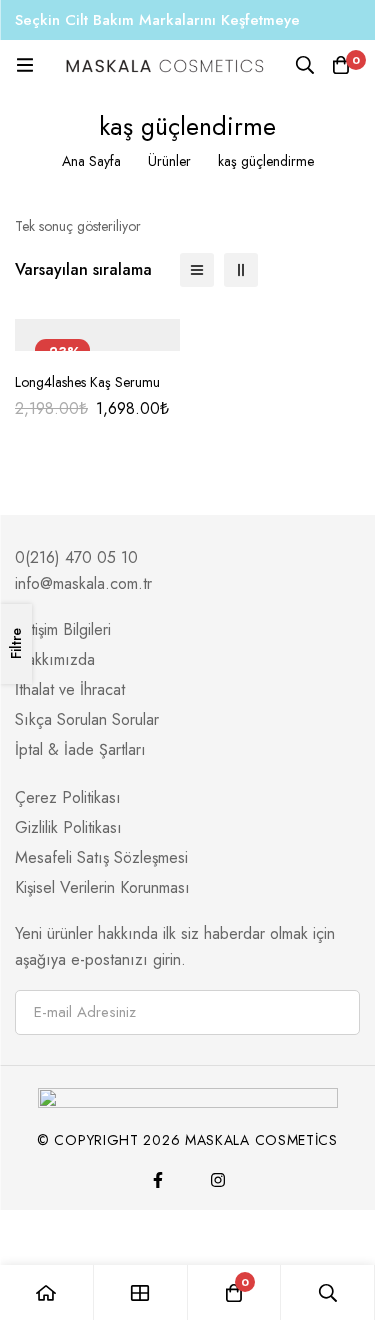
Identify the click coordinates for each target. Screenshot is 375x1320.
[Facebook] (158, 1180)
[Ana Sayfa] (47, 1292)
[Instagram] (218, 1180)
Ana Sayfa (91, 161)
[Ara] (305, 65)
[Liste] (197, 270)
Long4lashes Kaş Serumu (87, 382)
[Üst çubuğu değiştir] (355, 20)
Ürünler (169, 161)
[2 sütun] (241, 270)
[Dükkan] (141, 1292)
